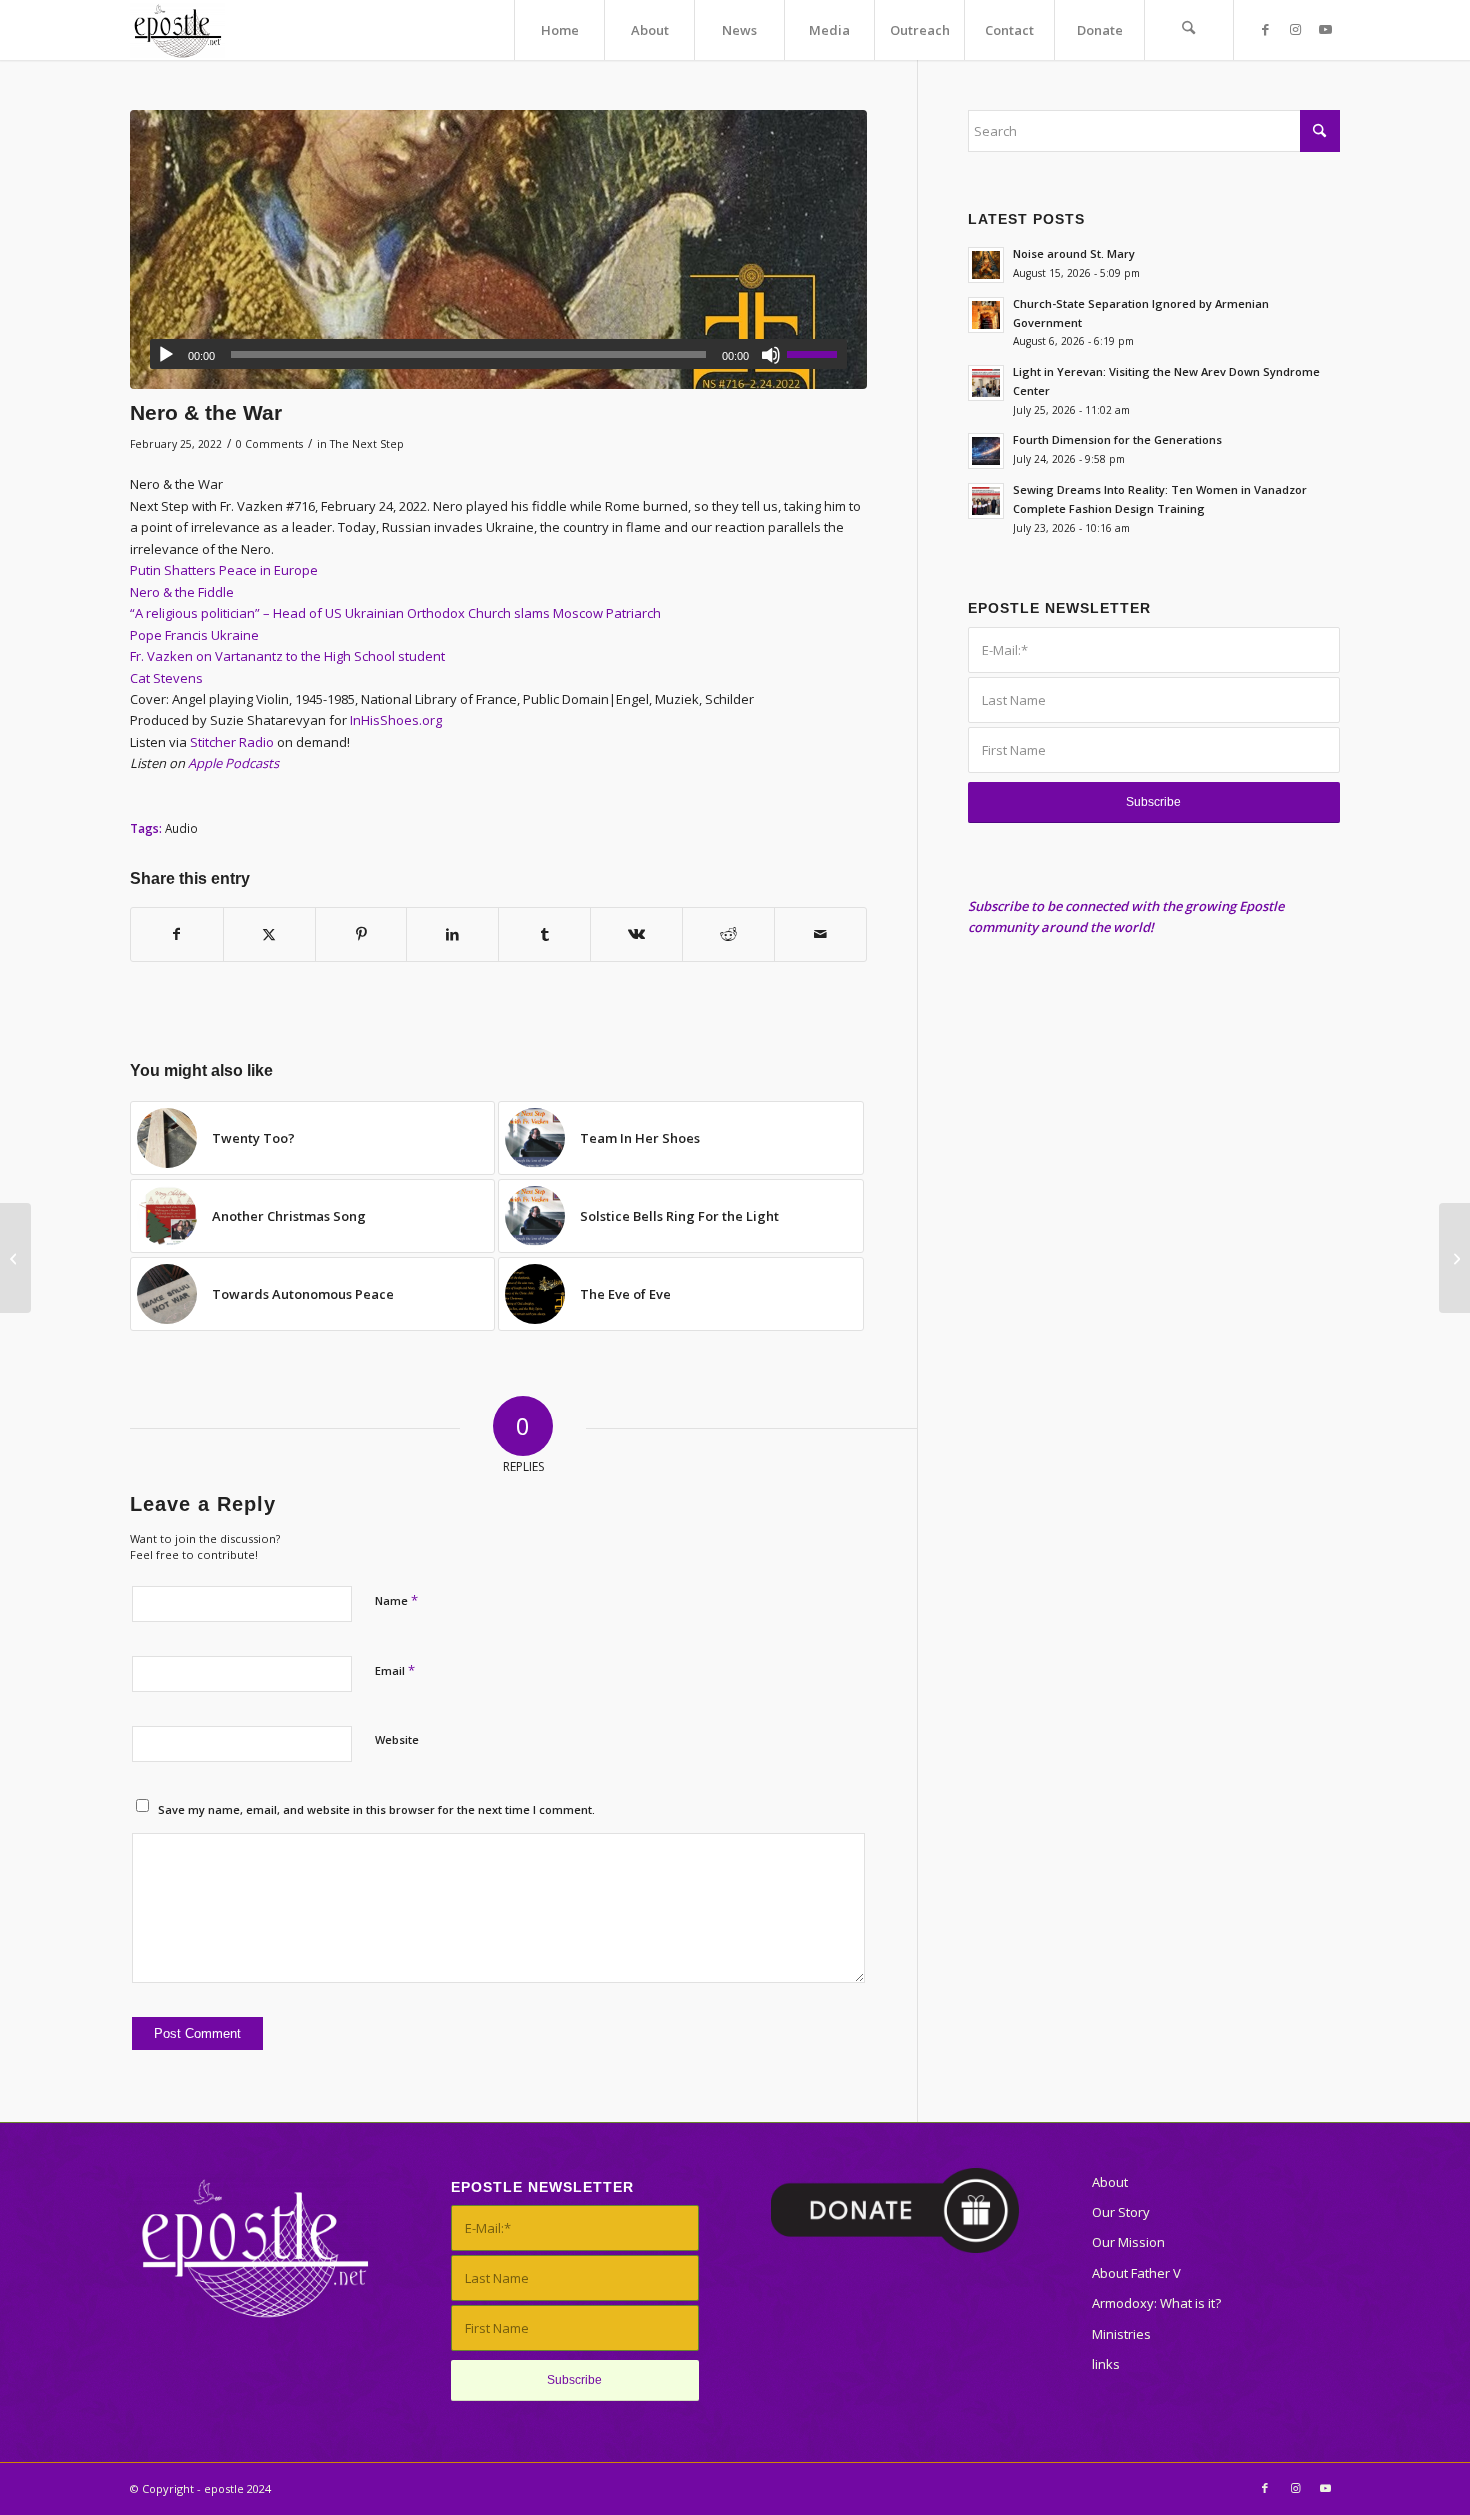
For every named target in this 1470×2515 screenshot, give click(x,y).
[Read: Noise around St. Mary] (986, 265)
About (1110, 2182)
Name (396, 1600)
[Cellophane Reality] (15, 1258)
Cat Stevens (166, 678)
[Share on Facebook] (177, 934)
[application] (498, 354)
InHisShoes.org (396, 720)
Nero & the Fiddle (182, 592)
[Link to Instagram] (1295, 29)
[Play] (166, 355)
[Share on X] (269, 934)
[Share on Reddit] (728, 934)
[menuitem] (559, 30)
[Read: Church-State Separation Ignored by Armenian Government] (986, 315)
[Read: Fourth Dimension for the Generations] (986, 451)
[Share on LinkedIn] (452, 934)
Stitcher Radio (232, 742)
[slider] (817, 354)
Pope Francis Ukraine (194, 635)
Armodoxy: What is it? (1156, 2303)
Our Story (1121, 2212)
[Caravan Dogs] (1454, 1258)
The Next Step (367, 444)
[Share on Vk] (636, 934)
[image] (498, 249)
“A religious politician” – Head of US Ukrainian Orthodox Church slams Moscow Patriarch (395, 613)
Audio (181, 828)
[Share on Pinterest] (361, 934)
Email (395, 1670)
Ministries (1121, 2334)
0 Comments (269, 444)
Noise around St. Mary (1074, 253)
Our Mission (1128, 2242)
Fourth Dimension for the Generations (1117, 439)
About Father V (1136, 2273)
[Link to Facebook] (1265, 29)
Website (397, 1739)
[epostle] (177, 30)
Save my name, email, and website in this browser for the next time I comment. (376, 1809)
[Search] (1189, 30)
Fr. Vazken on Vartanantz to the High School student (287, 656)
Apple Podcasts (233, 763)
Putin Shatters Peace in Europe (224, 570)
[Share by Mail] (820, 934)
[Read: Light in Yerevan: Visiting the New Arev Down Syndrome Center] (986, 383)
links (1106, 2364)
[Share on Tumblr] (544, 934)
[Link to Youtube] (1325, 29)
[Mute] (771, 355)
